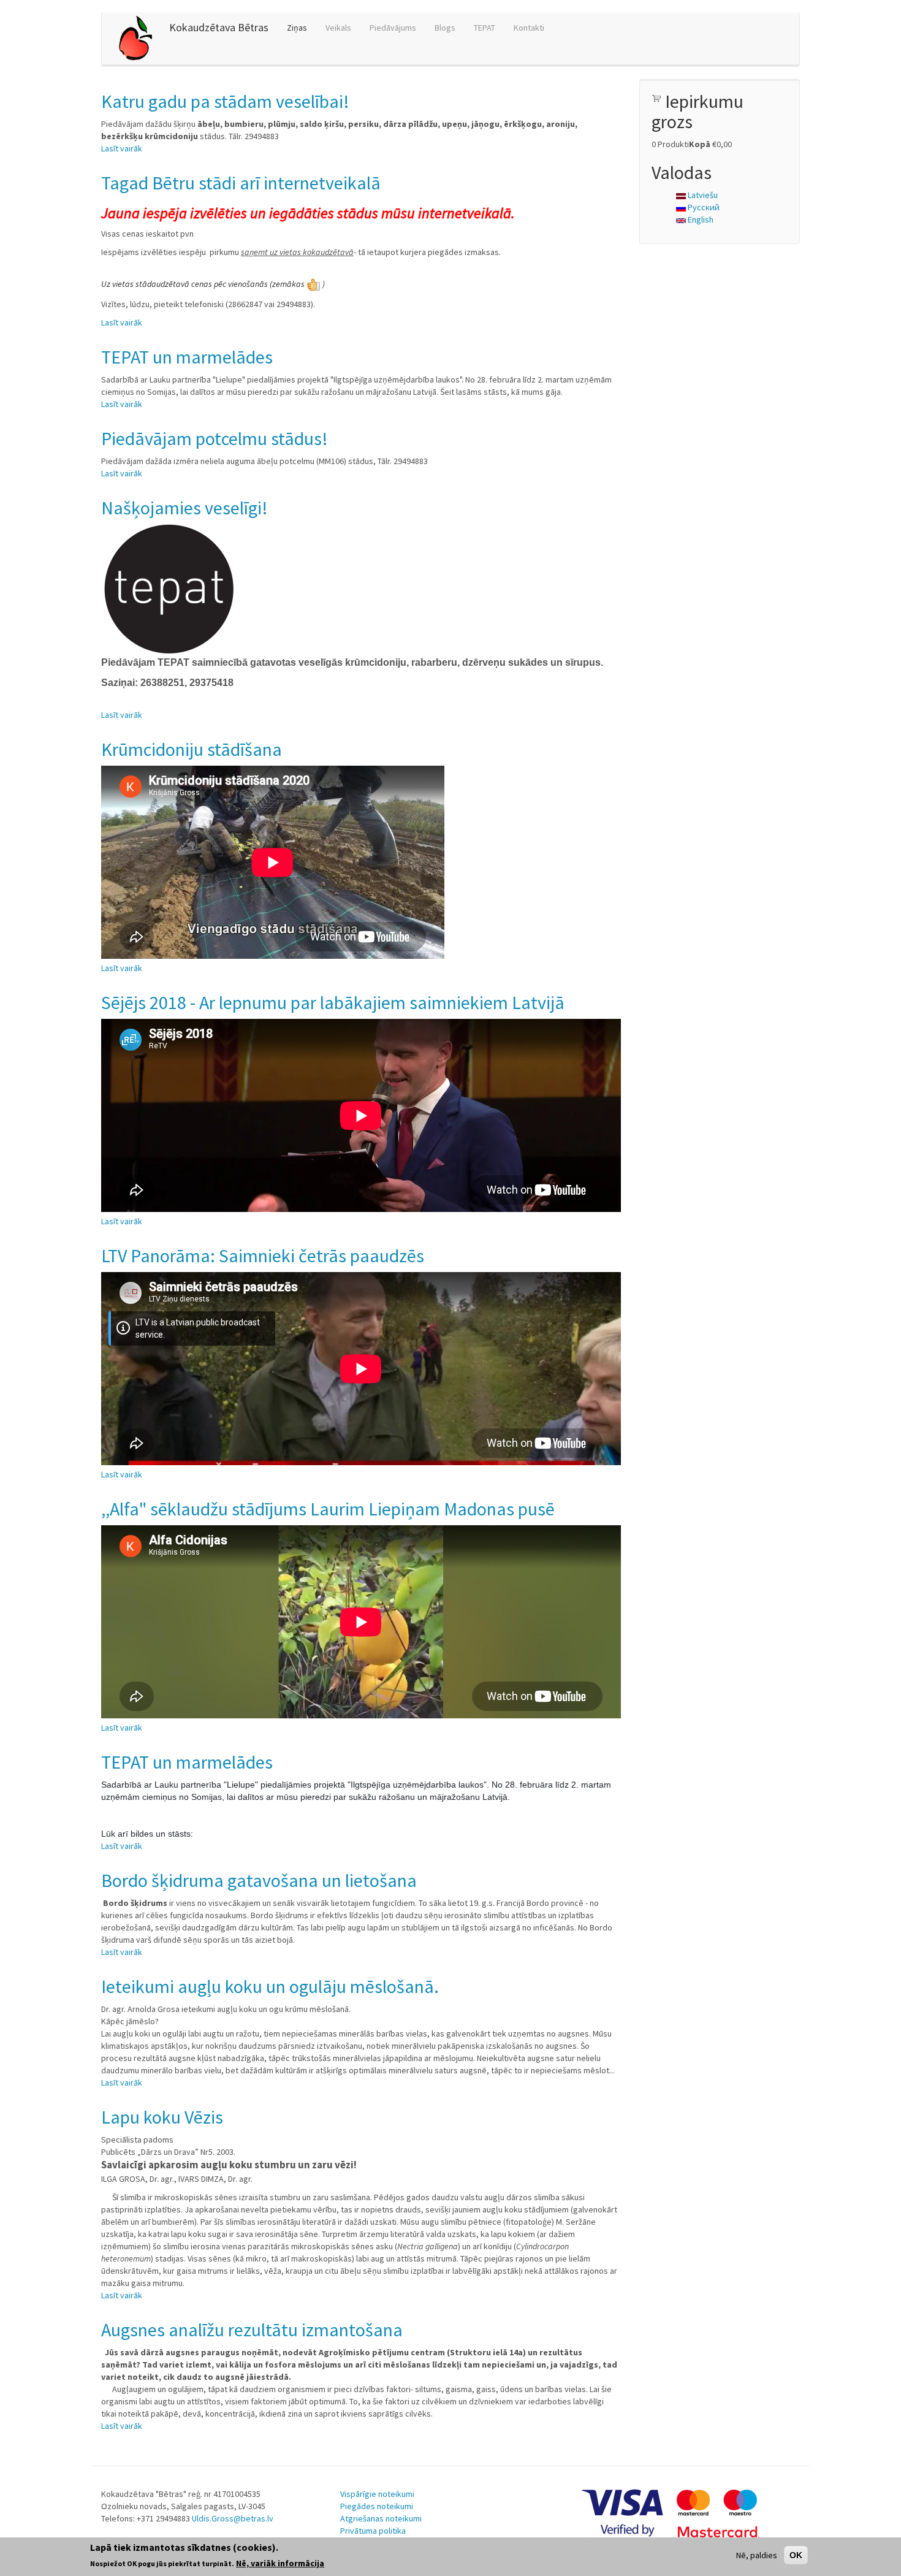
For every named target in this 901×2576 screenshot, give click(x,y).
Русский (703, 207)
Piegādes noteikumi (377, 2506)
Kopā (700, 144)
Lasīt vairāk (122, 148)
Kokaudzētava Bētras (219, 27)
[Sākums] (140, 38)
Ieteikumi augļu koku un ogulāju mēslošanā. (270, 1986)
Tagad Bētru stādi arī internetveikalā (241, 183)
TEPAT (485, 28)
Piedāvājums (393, 28)
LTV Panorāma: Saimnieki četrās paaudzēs (263, 1256)
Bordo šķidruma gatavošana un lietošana (259, 1880)
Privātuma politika (373, 2531)
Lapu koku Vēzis (162, 2117)
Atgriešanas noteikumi (381, 2518)
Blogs (445, 28)
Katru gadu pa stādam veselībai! (225, 101)
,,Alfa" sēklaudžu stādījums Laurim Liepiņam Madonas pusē (328, 1509)
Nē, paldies (757, 2555)
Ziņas (297, 28)
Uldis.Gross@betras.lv (233, 2518)
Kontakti (529, 28)
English (700, 219)
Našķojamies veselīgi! (184, 508)
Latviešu (702, 195)
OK (796, 2555)
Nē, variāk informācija (280, 2563)
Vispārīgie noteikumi (377, 2494)
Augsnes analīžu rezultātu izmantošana (252, 2330)
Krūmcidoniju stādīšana (192, 749)
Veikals (338, 28)
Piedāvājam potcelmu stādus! (215, 438)
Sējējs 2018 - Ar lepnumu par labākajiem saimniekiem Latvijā (333, 1002)
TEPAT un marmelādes (187, 357)
